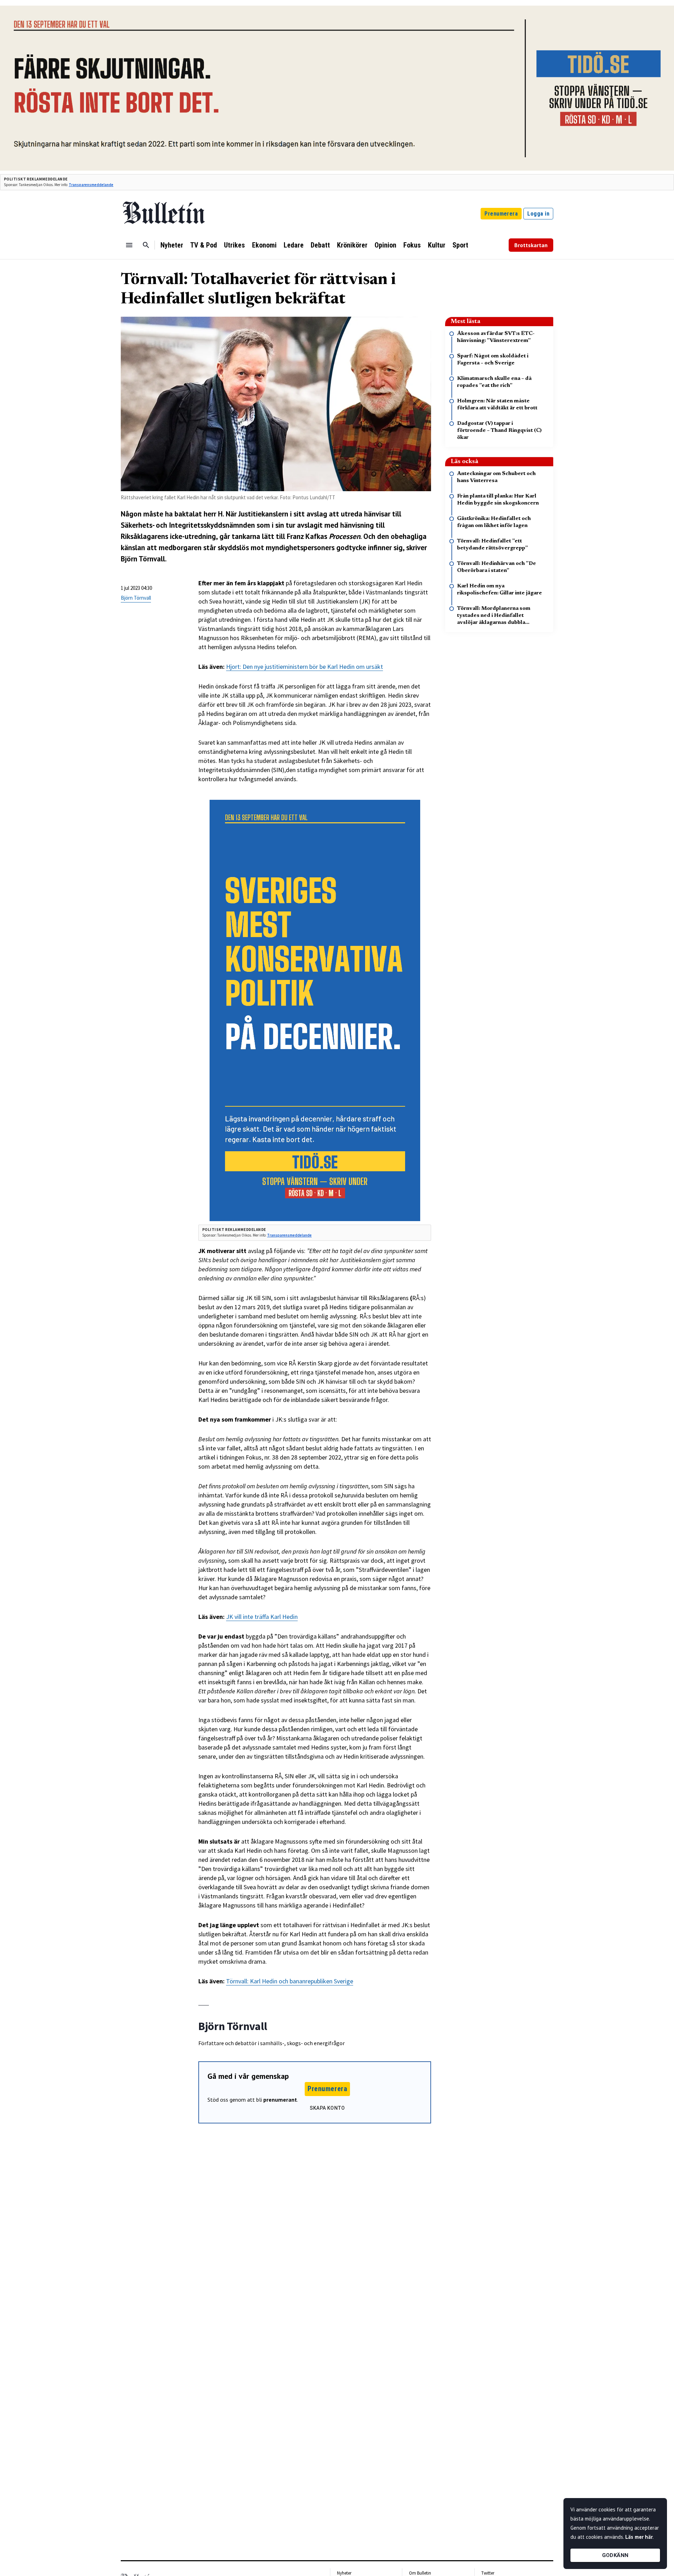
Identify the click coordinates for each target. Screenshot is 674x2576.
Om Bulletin (420, 2573)
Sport (460, 245)
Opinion (385, 245)
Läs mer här (639, 2537)
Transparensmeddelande (91, 185)
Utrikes (234, 245)
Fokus (412, 245)
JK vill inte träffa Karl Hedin (262, 1617)
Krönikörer (352, 245)
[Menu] (129, 245)
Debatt (320, 245)
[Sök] (146, 245)
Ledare (294, 245)
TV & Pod (204, 245)
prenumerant (280, 2100)
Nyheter (172, 245)
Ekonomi (264, 245)
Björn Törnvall (136, 598)
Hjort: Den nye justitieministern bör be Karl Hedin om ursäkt (305, 667)
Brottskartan (531, 245)
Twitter (488, 2573)
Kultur (437, 245)
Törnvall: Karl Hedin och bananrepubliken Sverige (290, 1981)
